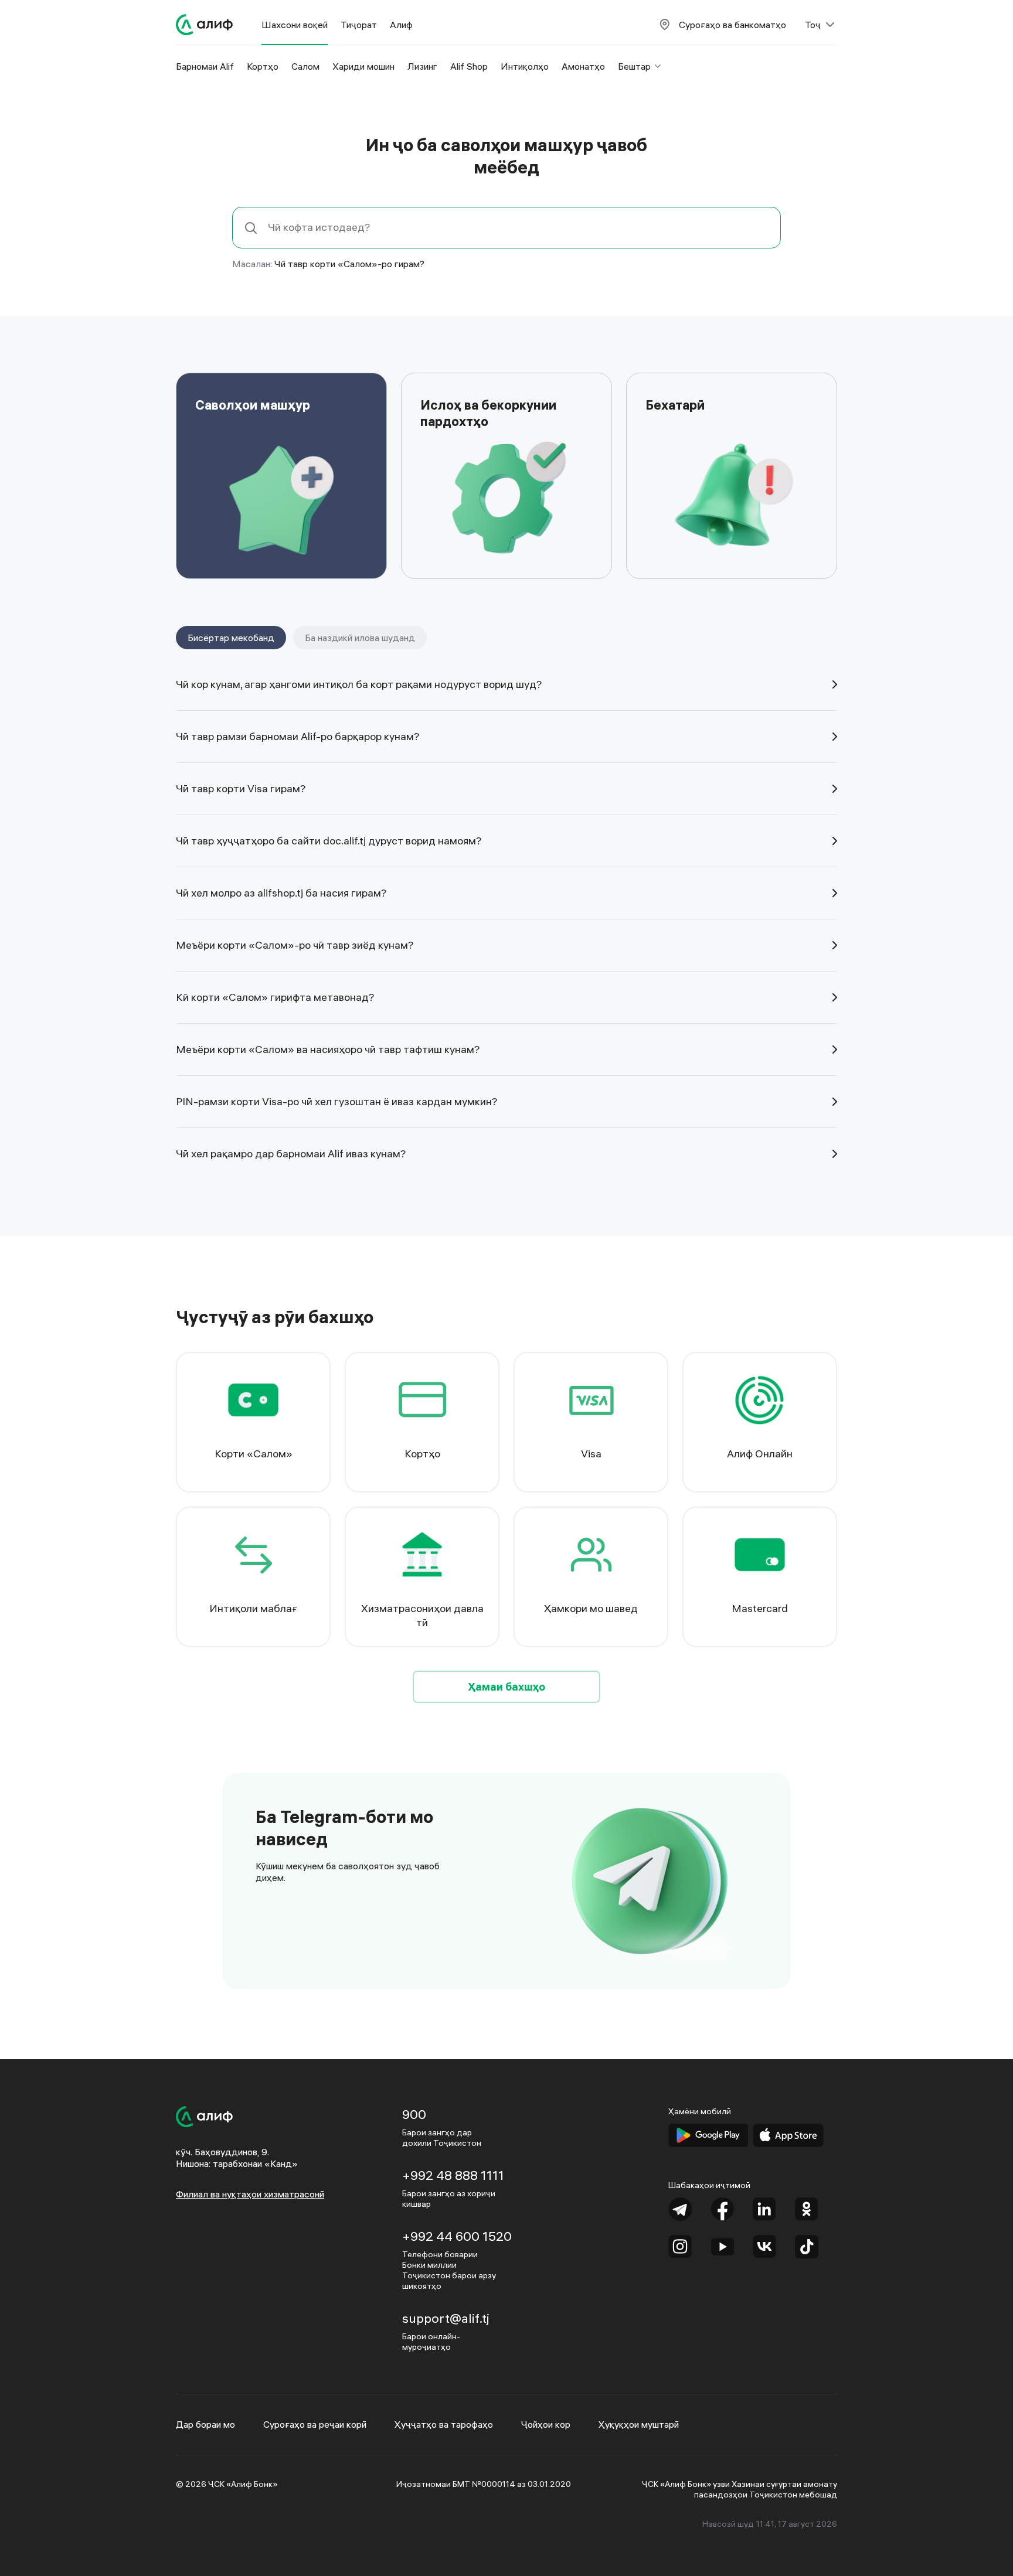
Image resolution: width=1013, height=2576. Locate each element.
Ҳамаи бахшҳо (506, 1687)
